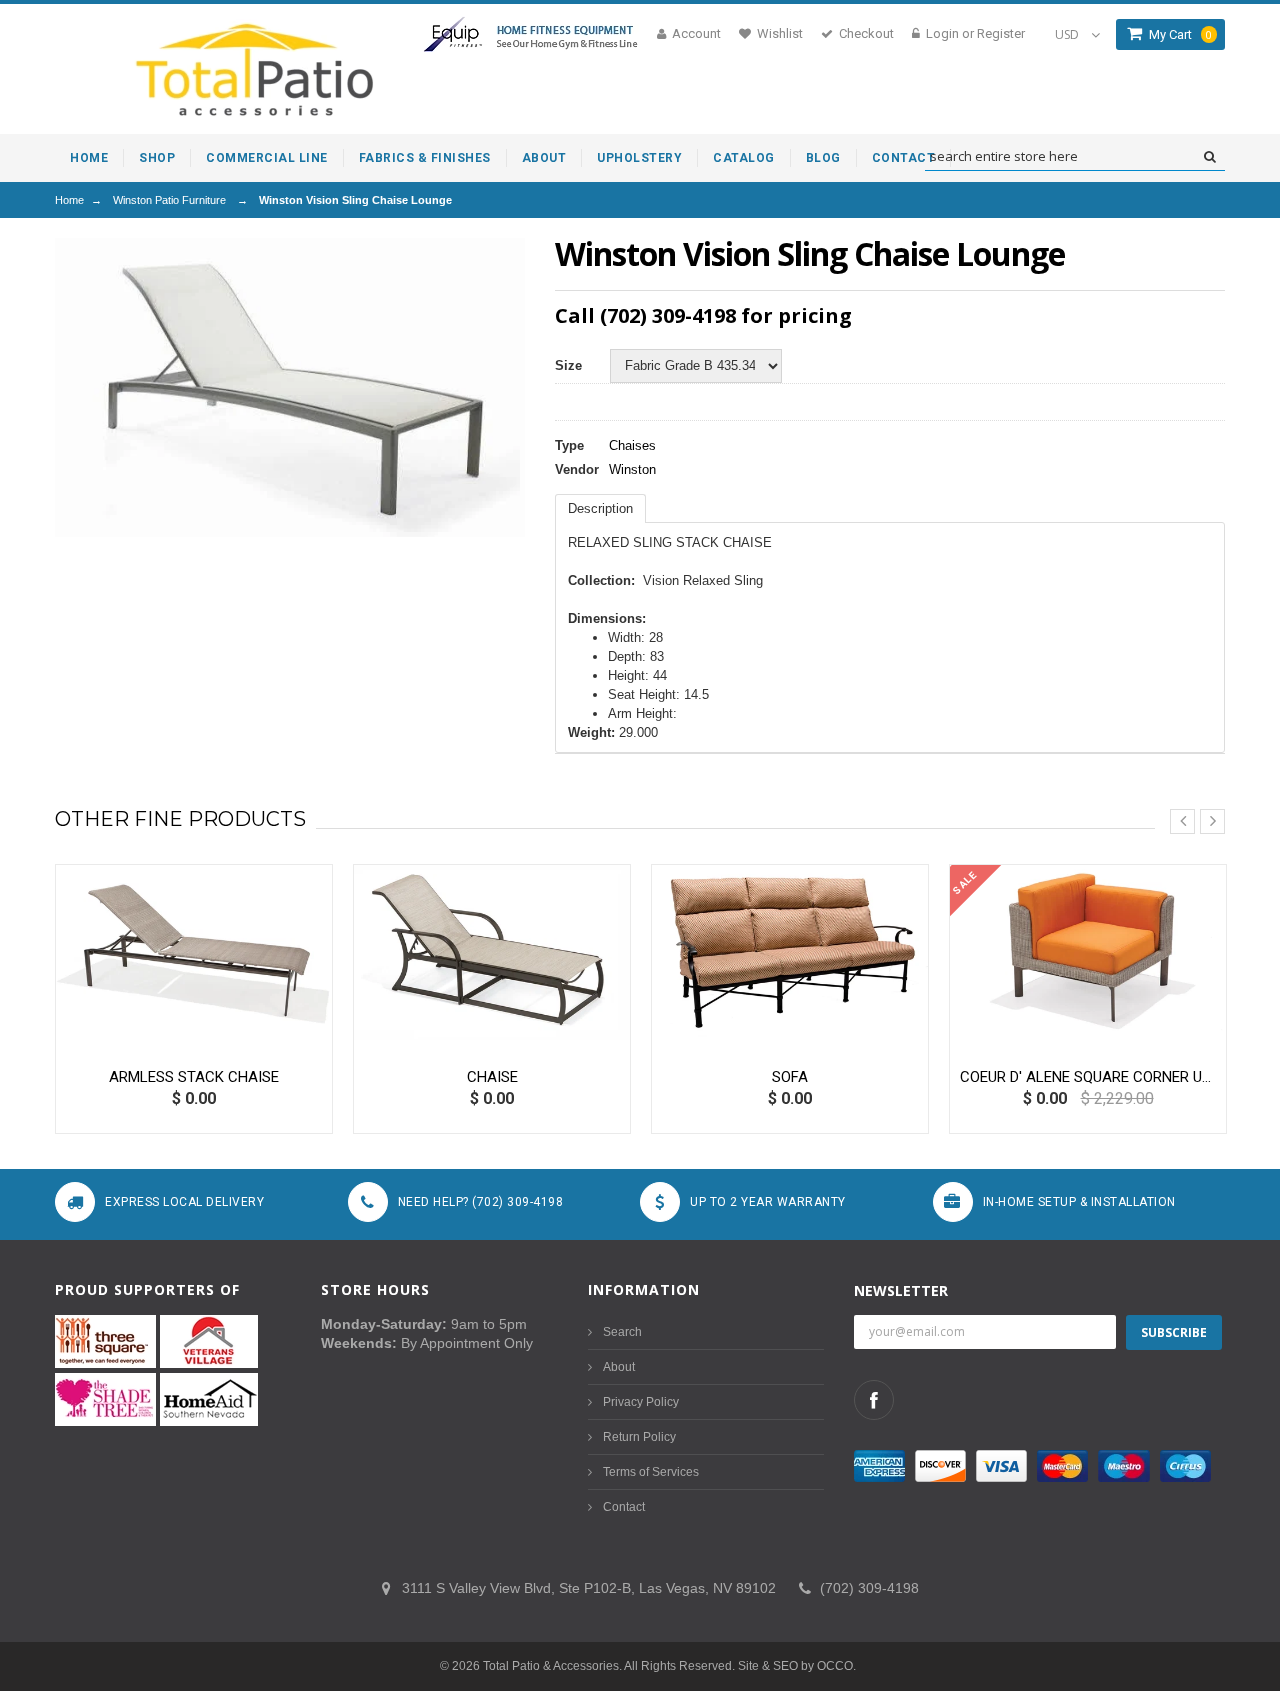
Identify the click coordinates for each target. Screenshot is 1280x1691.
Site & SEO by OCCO (795, 1666)
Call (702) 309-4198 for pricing (703, 315)
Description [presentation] (600, 508)
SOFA (790, 1077)
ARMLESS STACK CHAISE (194, 1077)
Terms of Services (651, 1472)
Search (622, 1332)
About (619, 1367)
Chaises (632, 445)
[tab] (600, 508)
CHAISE (492, 1077)
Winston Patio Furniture (169, 200)
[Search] (1209, 157)
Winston (632, 469)
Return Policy (639, 1437)
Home (69, 200)
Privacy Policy (641, 1402)
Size (568, 365)
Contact (624, 1507)
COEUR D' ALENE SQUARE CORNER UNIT (1088, 1077)
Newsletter (901, 1290)
